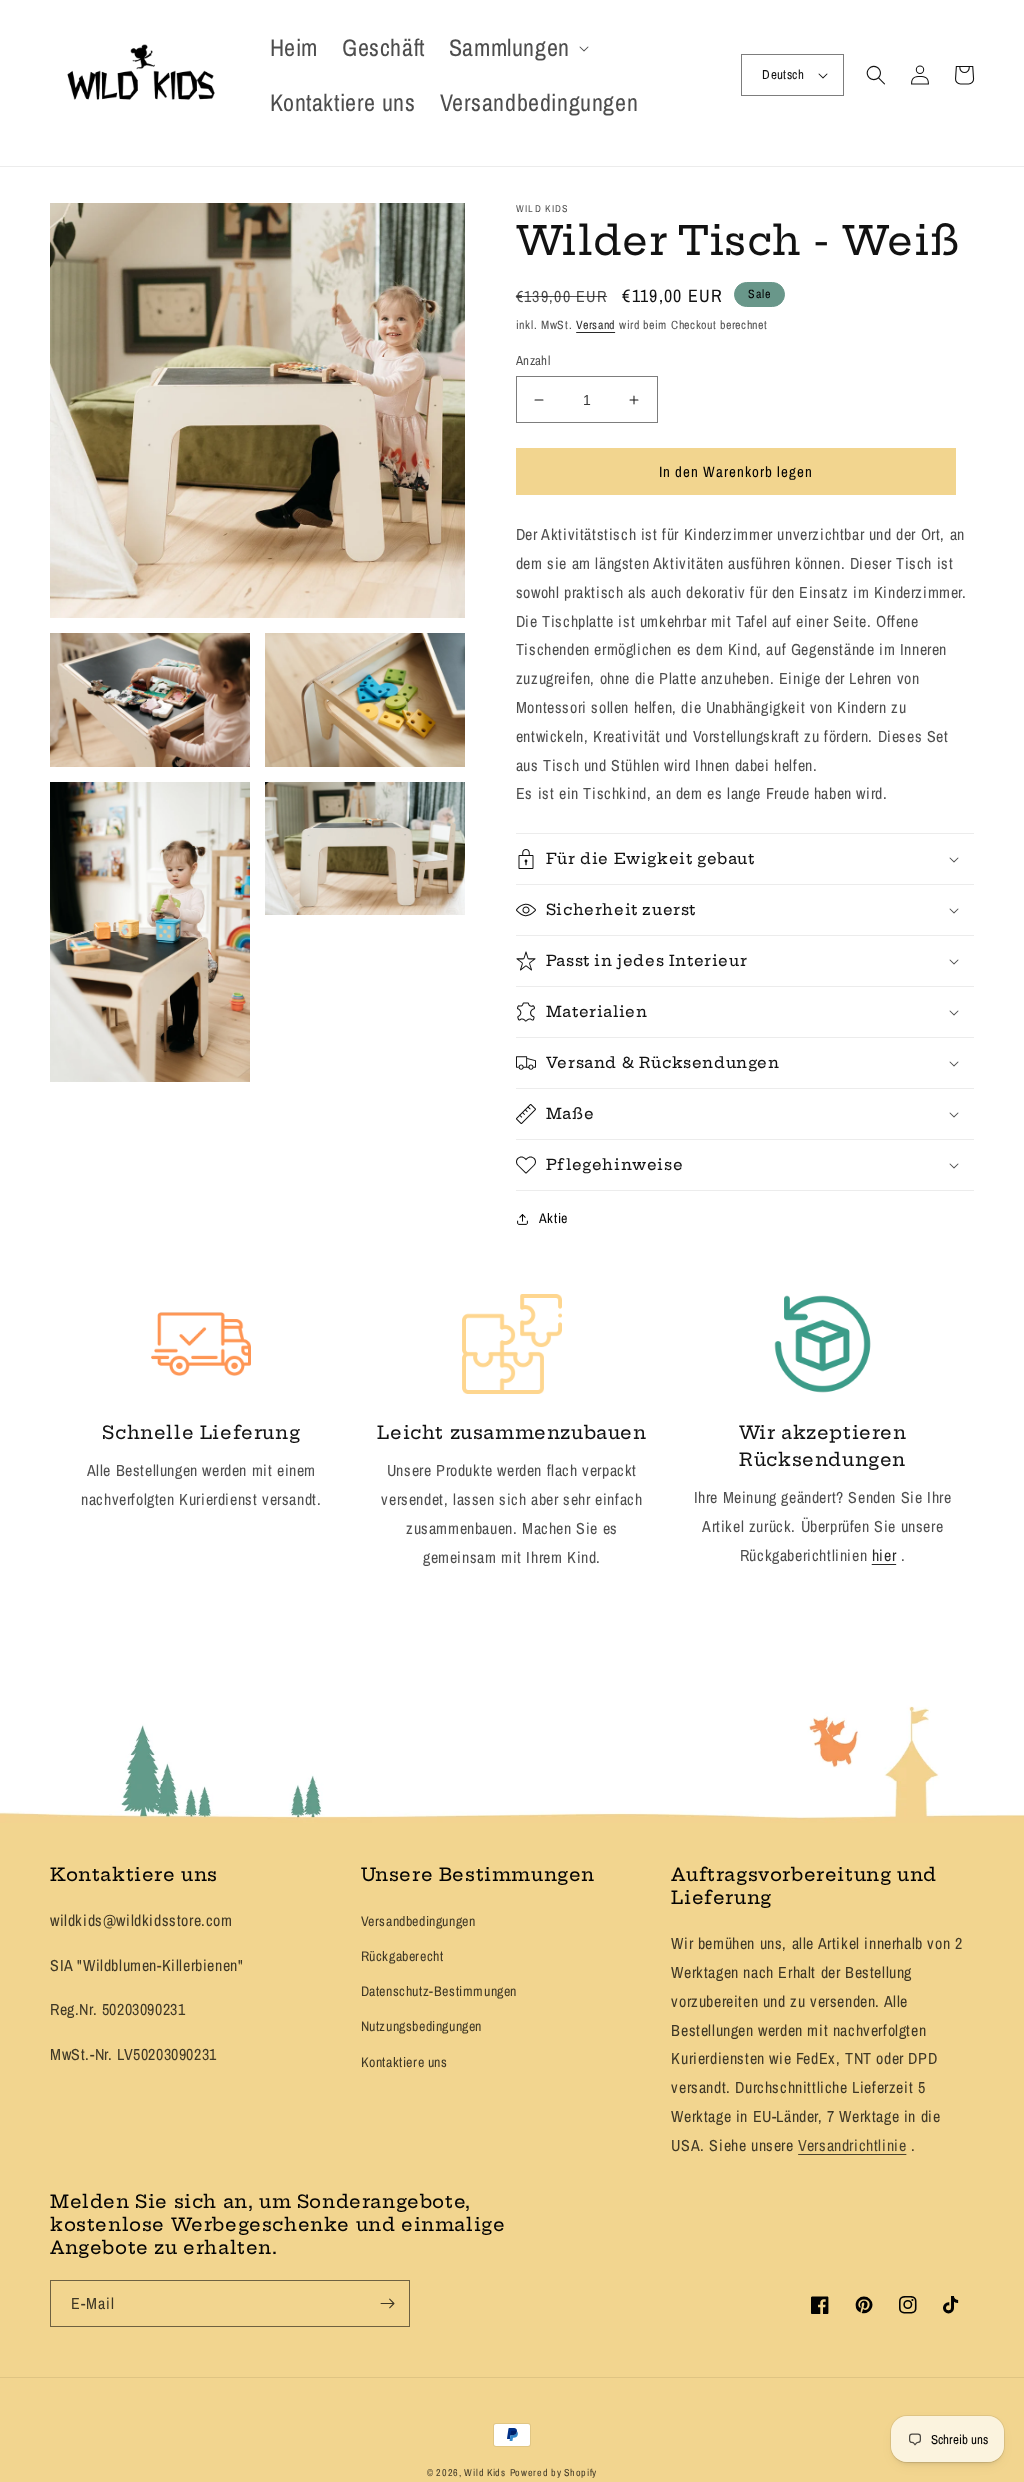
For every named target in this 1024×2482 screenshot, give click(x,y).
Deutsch (783, 74)
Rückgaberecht (402, 1956)
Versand (595, 325)
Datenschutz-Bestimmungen (439, 1991)
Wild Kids (484, 2472)
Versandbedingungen (418, 1921)
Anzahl (533, 360)
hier (884, 1555)
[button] (517, 47)
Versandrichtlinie (852, 2145)
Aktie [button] (553, 1218)
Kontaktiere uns (404, 2062)
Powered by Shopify (554, 2472)
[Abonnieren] (387, 2303)
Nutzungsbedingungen (421, 2026)
